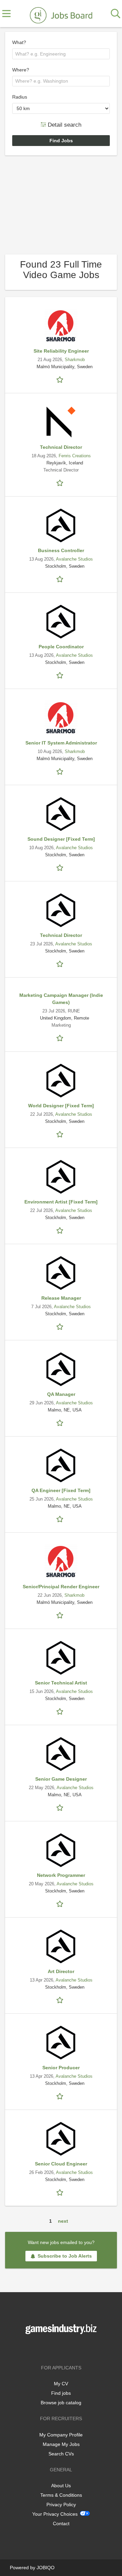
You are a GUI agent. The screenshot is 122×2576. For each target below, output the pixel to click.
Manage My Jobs (61, 2444)
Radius (20, 97)
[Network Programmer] (61, 1850)
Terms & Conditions (61, 2495)
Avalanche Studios (74, 559)
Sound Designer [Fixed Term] (61, 839)
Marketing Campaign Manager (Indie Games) (61, 999)
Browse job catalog (61, 2403)
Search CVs (61, 2454)
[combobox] (61, 54)
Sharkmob (75, 360)
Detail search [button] (64, 124)
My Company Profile (61, 2435)
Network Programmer (61, 1875)
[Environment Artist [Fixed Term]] (61, 1177)
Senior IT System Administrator (61, 743)
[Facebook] (51, 2348)
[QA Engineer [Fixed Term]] (61, 1465)
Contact (61, 2523)
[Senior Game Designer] (61, 1754)
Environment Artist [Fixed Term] (61, 1202)
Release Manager (61, 1298)
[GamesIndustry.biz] (61, 14)
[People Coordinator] (61, 622)
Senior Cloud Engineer (61, 2164)
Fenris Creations (75, 456)
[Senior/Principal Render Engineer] (61, 1562)
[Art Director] (61, 1946)
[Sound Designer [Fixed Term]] (61, 814)
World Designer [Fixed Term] (61, 1106)
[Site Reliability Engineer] (61, 326)
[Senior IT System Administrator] (61, 718)
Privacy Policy (61, 2505)
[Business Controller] (61, 525)
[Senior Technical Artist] (61, 1658)
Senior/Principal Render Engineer (61, 1587)
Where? (21, 70)
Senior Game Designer (61, 1779)
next (63, 2221)
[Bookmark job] (61, 379)
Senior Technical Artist (61, 1683)
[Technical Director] (61, 422)
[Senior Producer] (61, 2043)
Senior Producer (61, 2068)
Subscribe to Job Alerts (65, 2256)
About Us (61, 2486)
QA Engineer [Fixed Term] (61, 1490)
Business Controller (61, 550)
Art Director (61, 1971)
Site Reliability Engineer (61, 351)
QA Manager (61, 1394)
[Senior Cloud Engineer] (61, 2139)
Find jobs (61, 2393)
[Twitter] (62, 2348)
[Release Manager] (61, 1273)
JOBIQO (46, 2568)
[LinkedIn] (72, 2348)
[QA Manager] (61, 1369)
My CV (61, 2384)
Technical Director (61, 447)
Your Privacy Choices (55, 2514)
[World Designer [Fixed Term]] (61, 1081)
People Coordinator (61, 647)
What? (19, 42)
